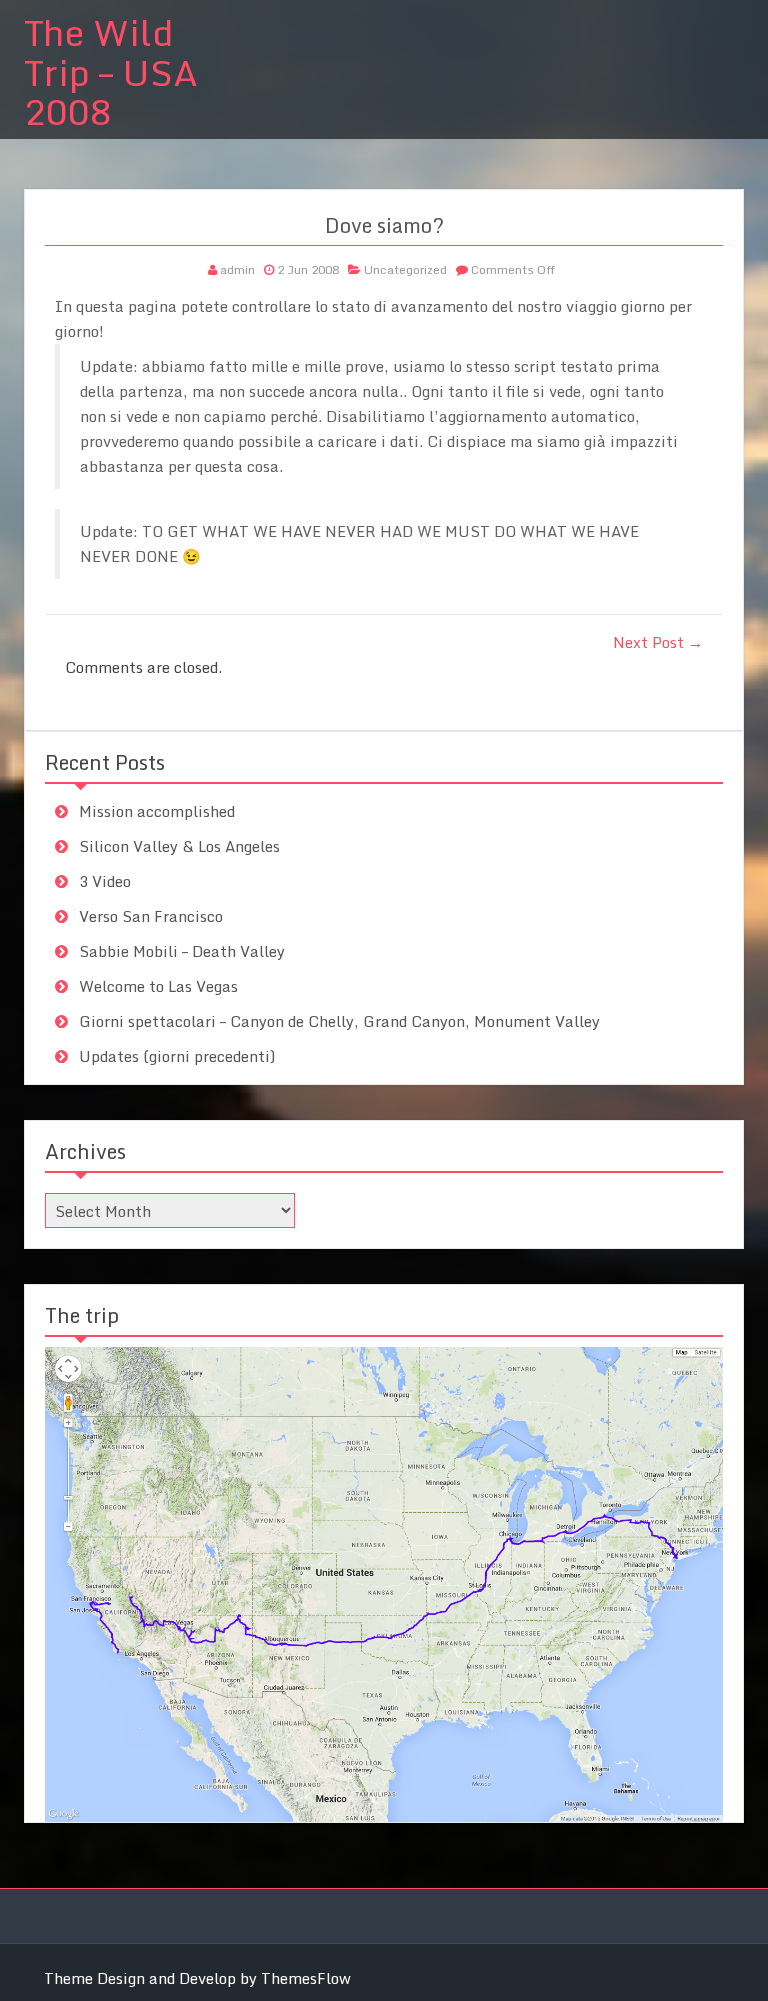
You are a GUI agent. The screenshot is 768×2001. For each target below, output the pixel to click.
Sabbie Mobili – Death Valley (182, 951)
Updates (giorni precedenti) (177, 1056)
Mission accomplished (157, 811)
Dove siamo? (384, 225)
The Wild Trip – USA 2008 (111, 71)
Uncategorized (405, 269)
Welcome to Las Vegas (158, 986)
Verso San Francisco (151, 916)
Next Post (658, 642)
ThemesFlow (306, 1978)
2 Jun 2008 (308, 269)
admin (237, 269)
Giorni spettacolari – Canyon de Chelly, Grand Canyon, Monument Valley (339, 1021)
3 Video (105, 881)
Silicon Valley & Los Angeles (179, 846)
